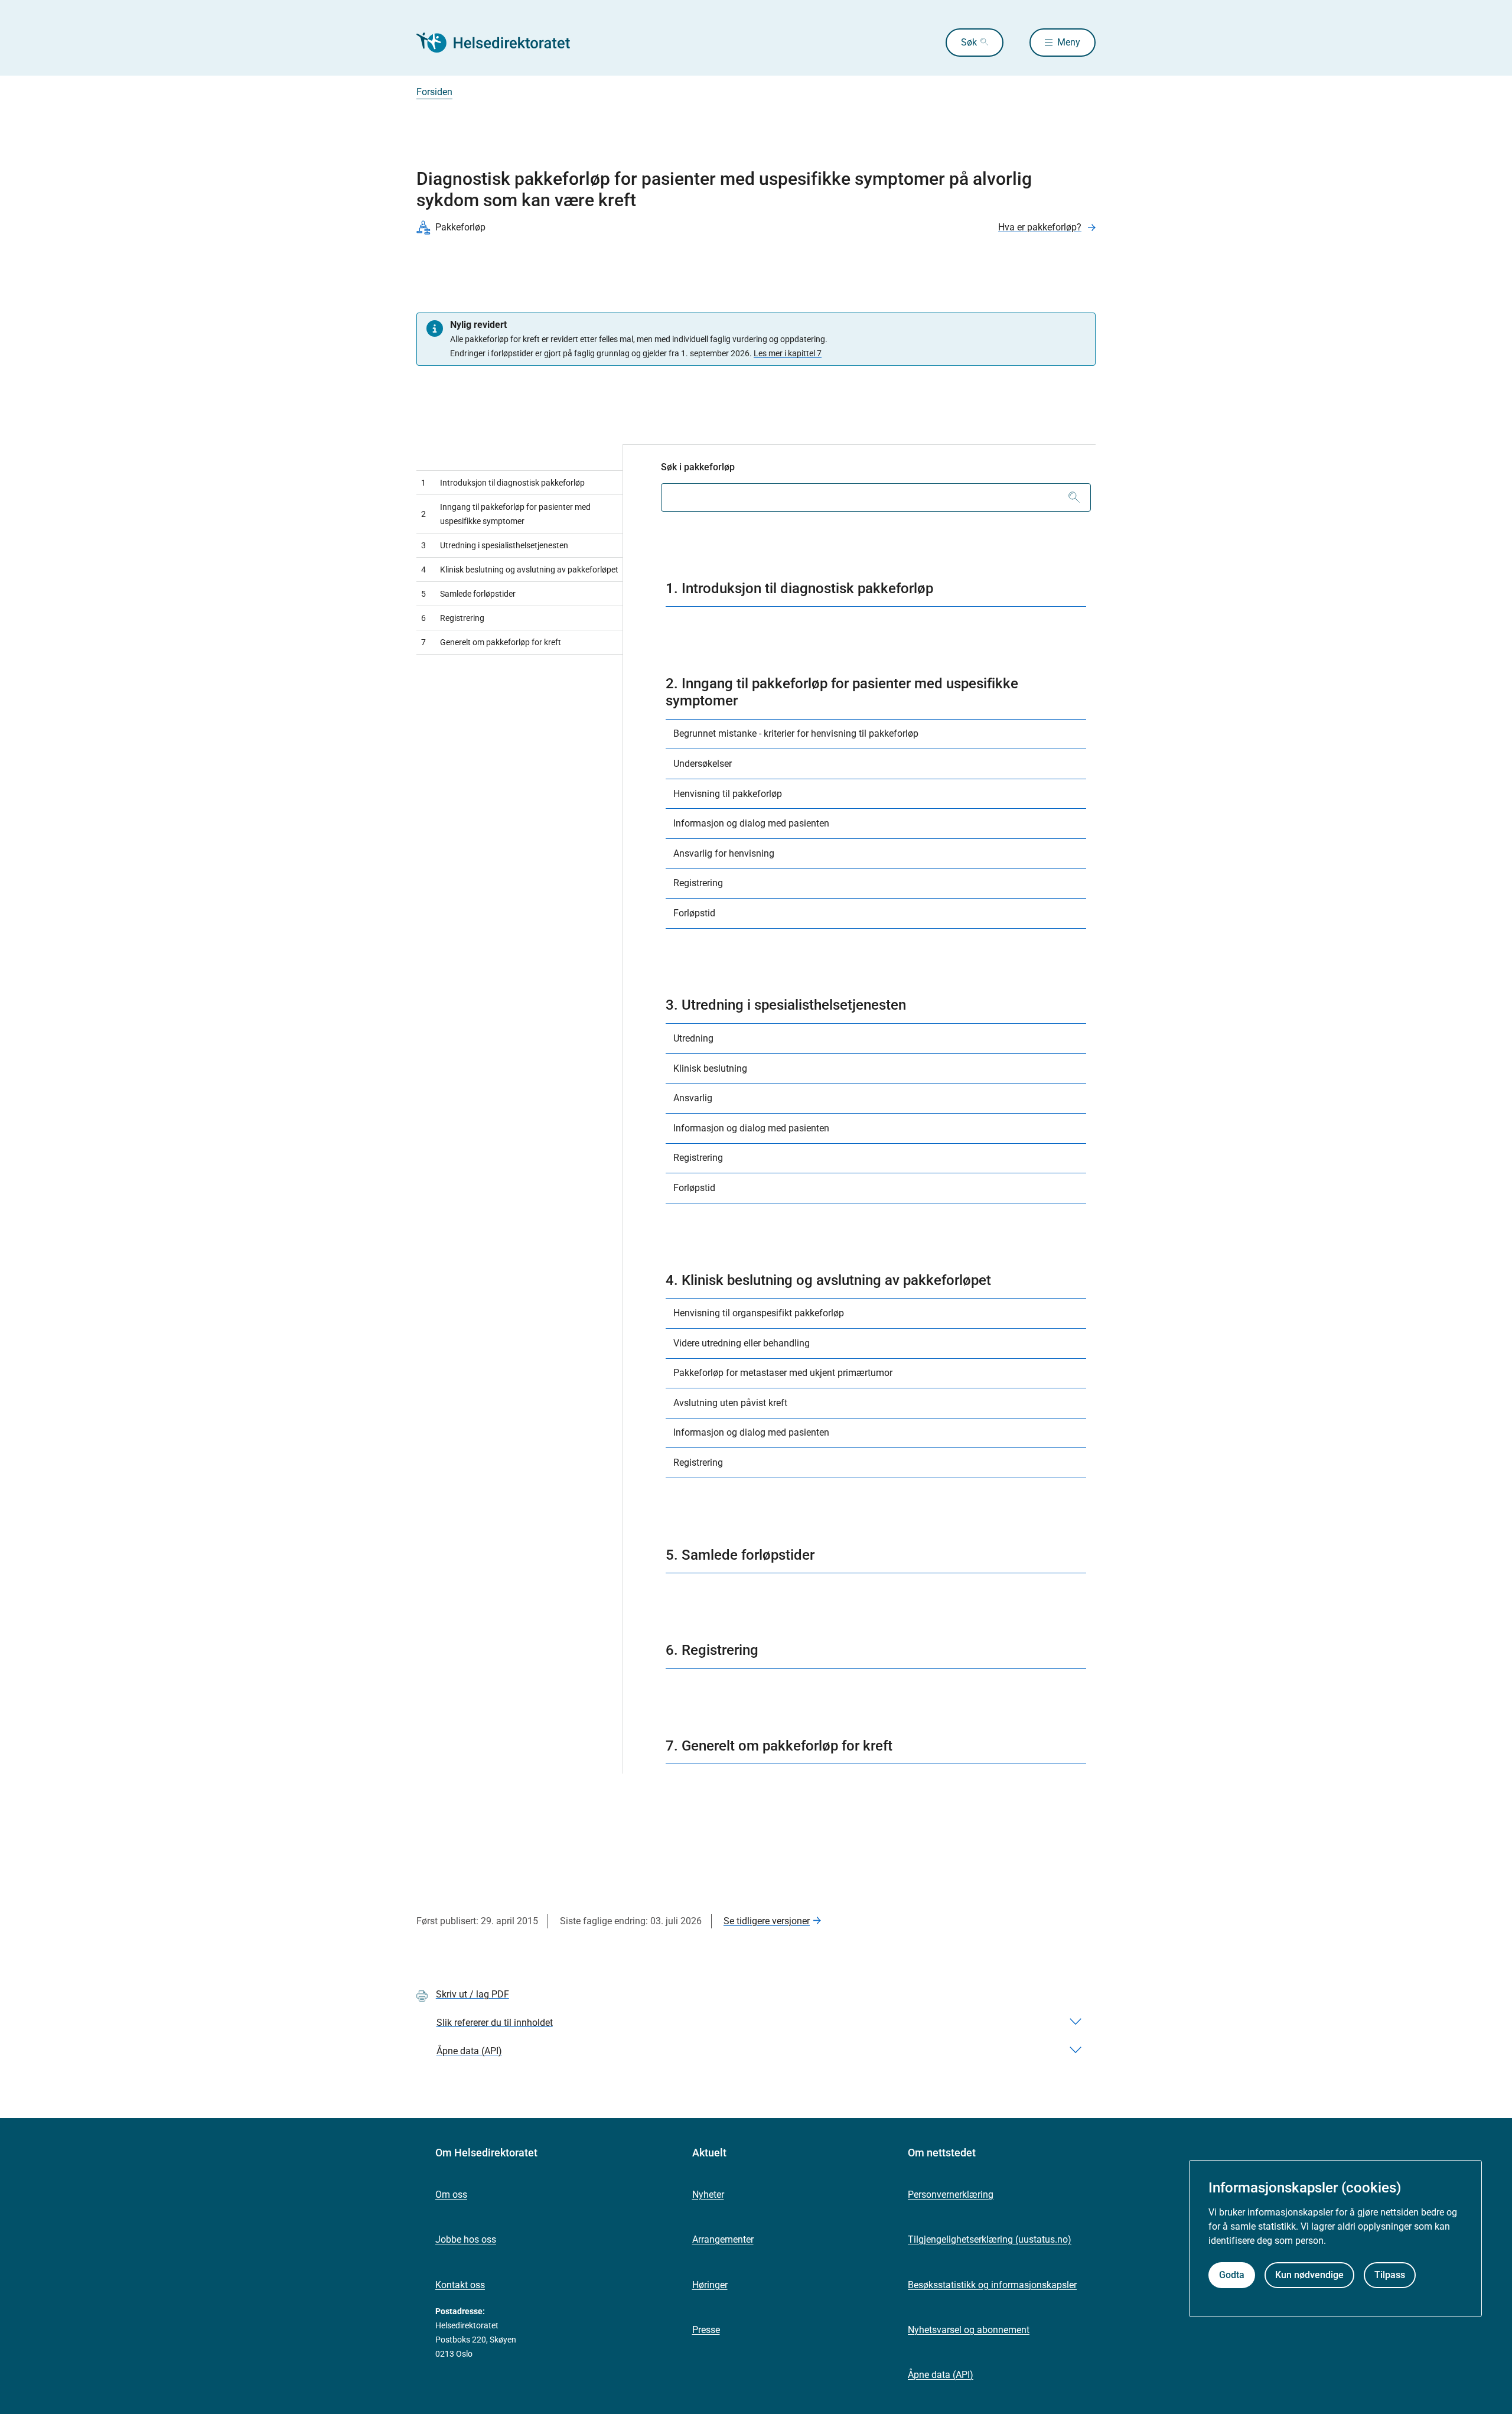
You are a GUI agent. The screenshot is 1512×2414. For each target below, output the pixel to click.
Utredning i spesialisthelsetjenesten (495, 545)
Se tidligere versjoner (767, 1921)
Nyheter (708, 2195)
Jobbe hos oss (466, 2239)
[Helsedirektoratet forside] (501, 43)
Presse (706, 2330)
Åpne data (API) (941, 2375)
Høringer (710, 2285)
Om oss (451, 2195)
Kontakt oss (460, 2285)
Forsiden (434, 92)
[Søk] (1074, 497)
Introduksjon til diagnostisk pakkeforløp (503, 483)
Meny (1069, 42)
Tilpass (1390, 2275)
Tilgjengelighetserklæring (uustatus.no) (990, 2239)
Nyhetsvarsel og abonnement (969, 2330)
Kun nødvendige (1309, 2275)
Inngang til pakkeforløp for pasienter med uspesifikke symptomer (506, 514)
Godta (1232, 2275)
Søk (969, 42)
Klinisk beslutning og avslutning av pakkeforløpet (520, 570)
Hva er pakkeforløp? (1040, 227)
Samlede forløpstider (468, 594)
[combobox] (876, 497)
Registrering (453, 618)
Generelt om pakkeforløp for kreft (491, 642)
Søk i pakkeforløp (698, 467)
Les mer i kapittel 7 (788, 353)
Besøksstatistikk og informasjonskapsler (992, 2285)
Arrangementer (723, 2239)
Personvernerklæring (951, 2195)
